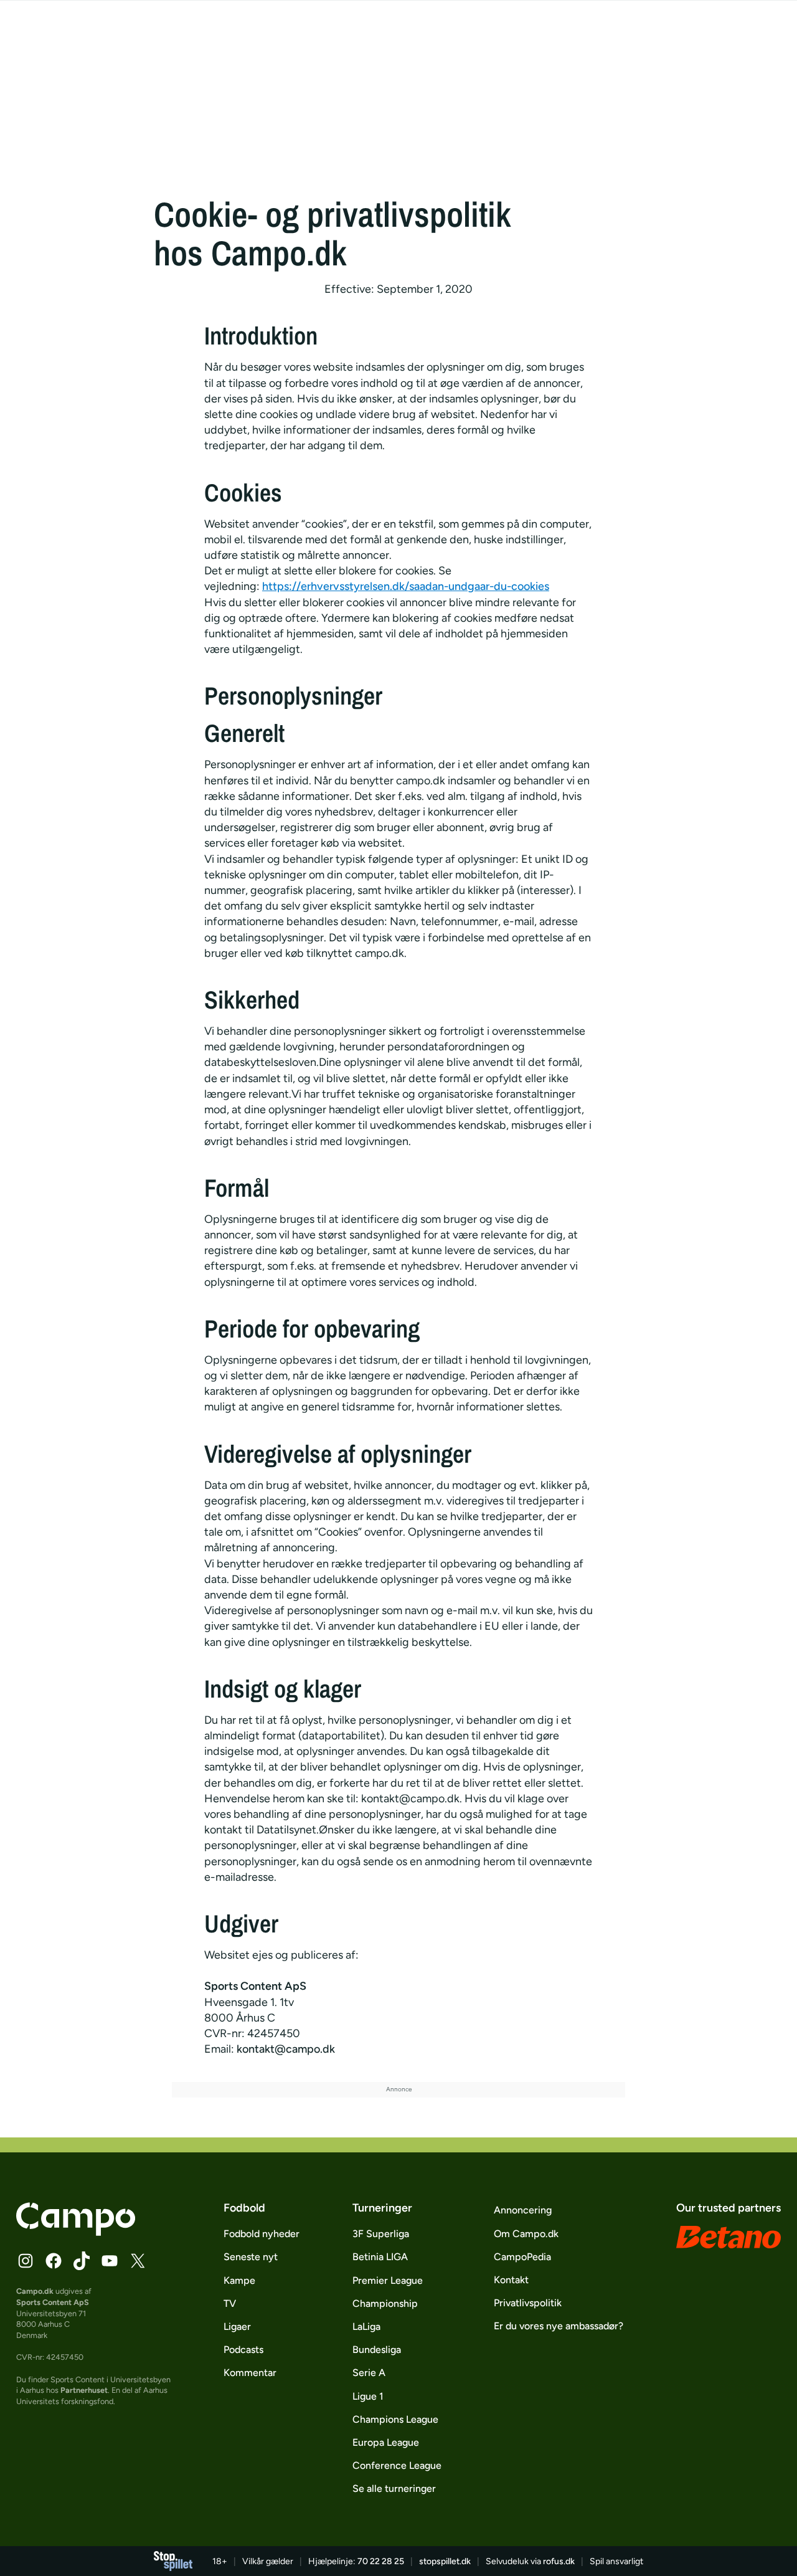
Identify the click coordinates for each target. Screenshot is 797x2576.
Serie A (369, 2373)
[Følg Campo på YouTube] (110, 2261)
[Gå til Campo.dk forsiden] (76, 2232)
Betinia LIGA (380, 2257)
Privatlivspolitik (528, 2303)
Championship (385, 2303)
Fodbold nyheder (262, 2234)
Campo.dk (35, 2291)
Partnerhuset (84, 2390)
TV (230, 2303)
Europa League (386, 2442)
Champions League (395, 2419)
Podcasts (243, 2350)
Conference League (397, 2465)
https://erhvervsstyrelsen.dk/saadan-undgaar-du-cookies (406, 586)
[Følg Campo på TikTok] (82, 2261)
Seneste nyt (251, 2257)
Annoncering (523, 2210)
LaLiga (366, 2326)
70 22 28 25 (381, 2561)
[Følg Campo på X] (138, 2261)
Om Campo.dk (526, 2234)
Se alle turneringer (394, 2488)
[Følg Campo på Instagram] (26, 2261)
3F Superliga (381, 2234)
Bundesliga (377, 2350)
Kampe (239, 2280)
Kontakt (511, 2280)
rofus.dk (559, 2561)
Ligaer (237, 2326)
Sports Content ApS (53, 2302)
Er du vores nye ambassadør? (559, 2326)
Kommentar (250, 2373)
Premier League (388, 2280)
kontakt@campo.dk (286, 2049)
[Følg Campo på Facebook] (54, 2261)
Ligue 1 (368, 2396)
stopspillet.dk (445, 2561)
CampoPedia (522, 2257)
